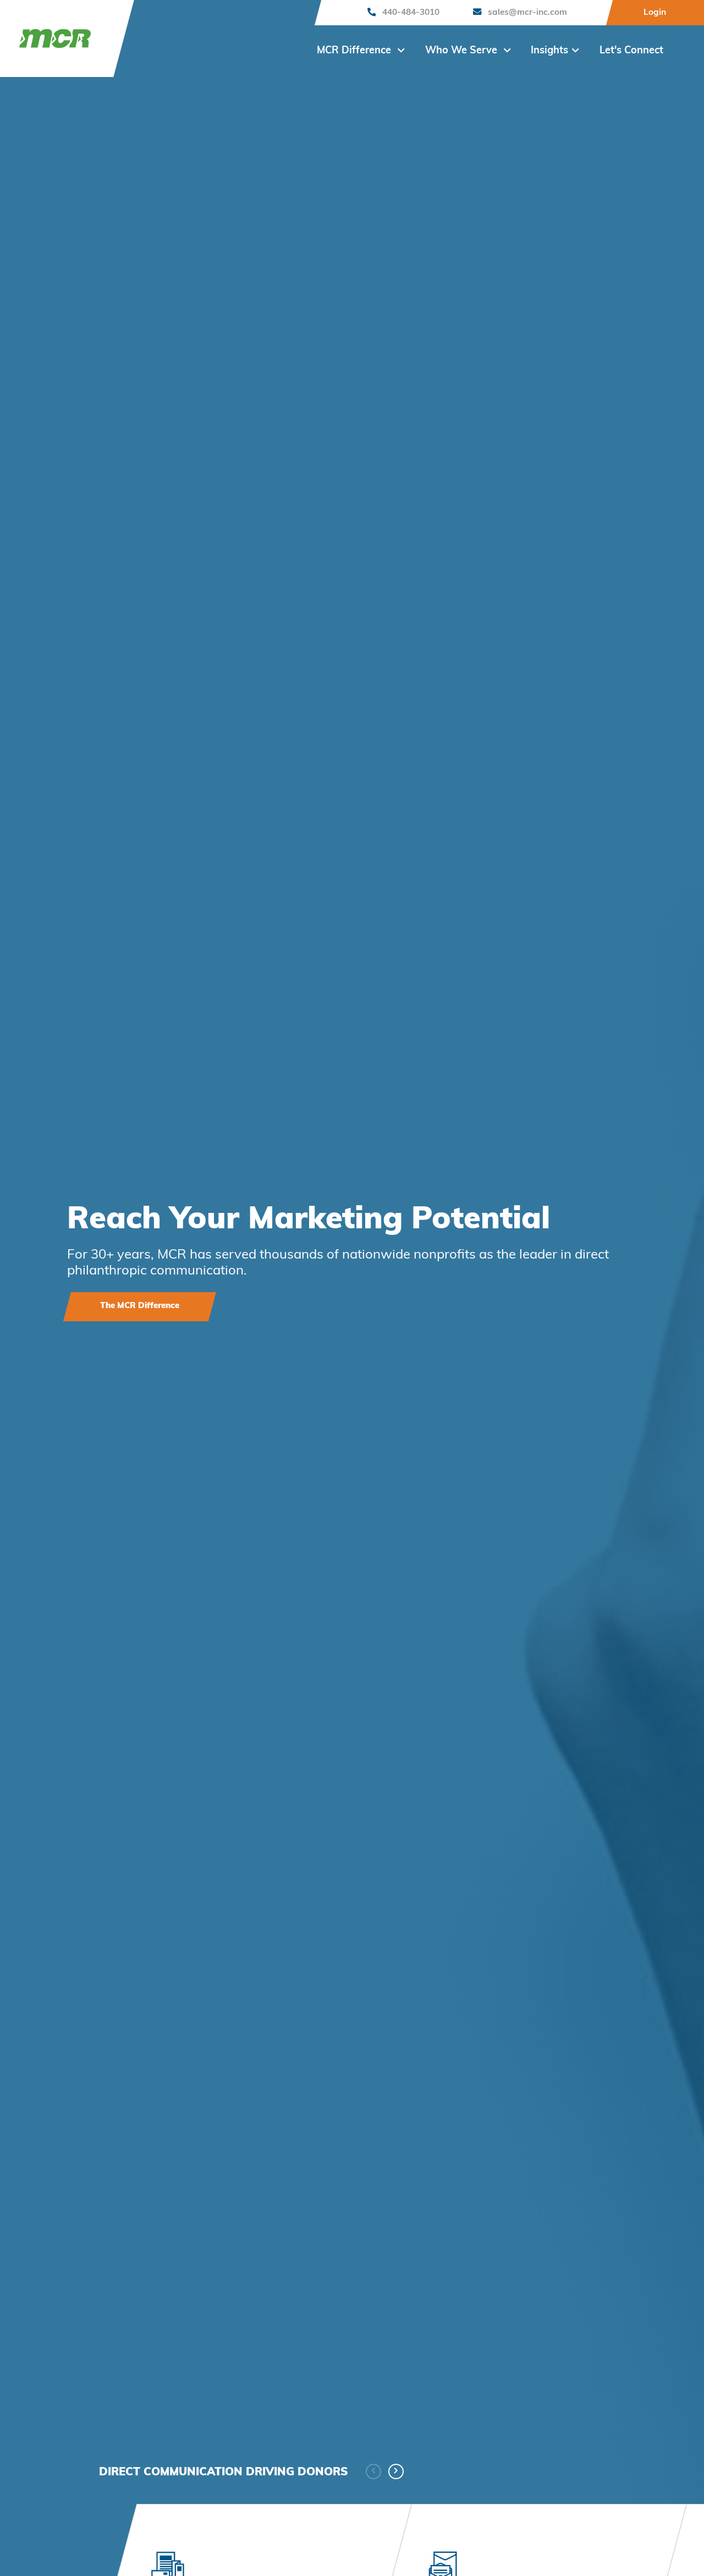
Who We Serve (463, 51)
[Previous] (373, 2471)
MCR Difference (355, 51)
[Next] (396, 2471)
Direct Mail (330, 1221)
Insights (549, 51)
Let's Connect (631, 51)
